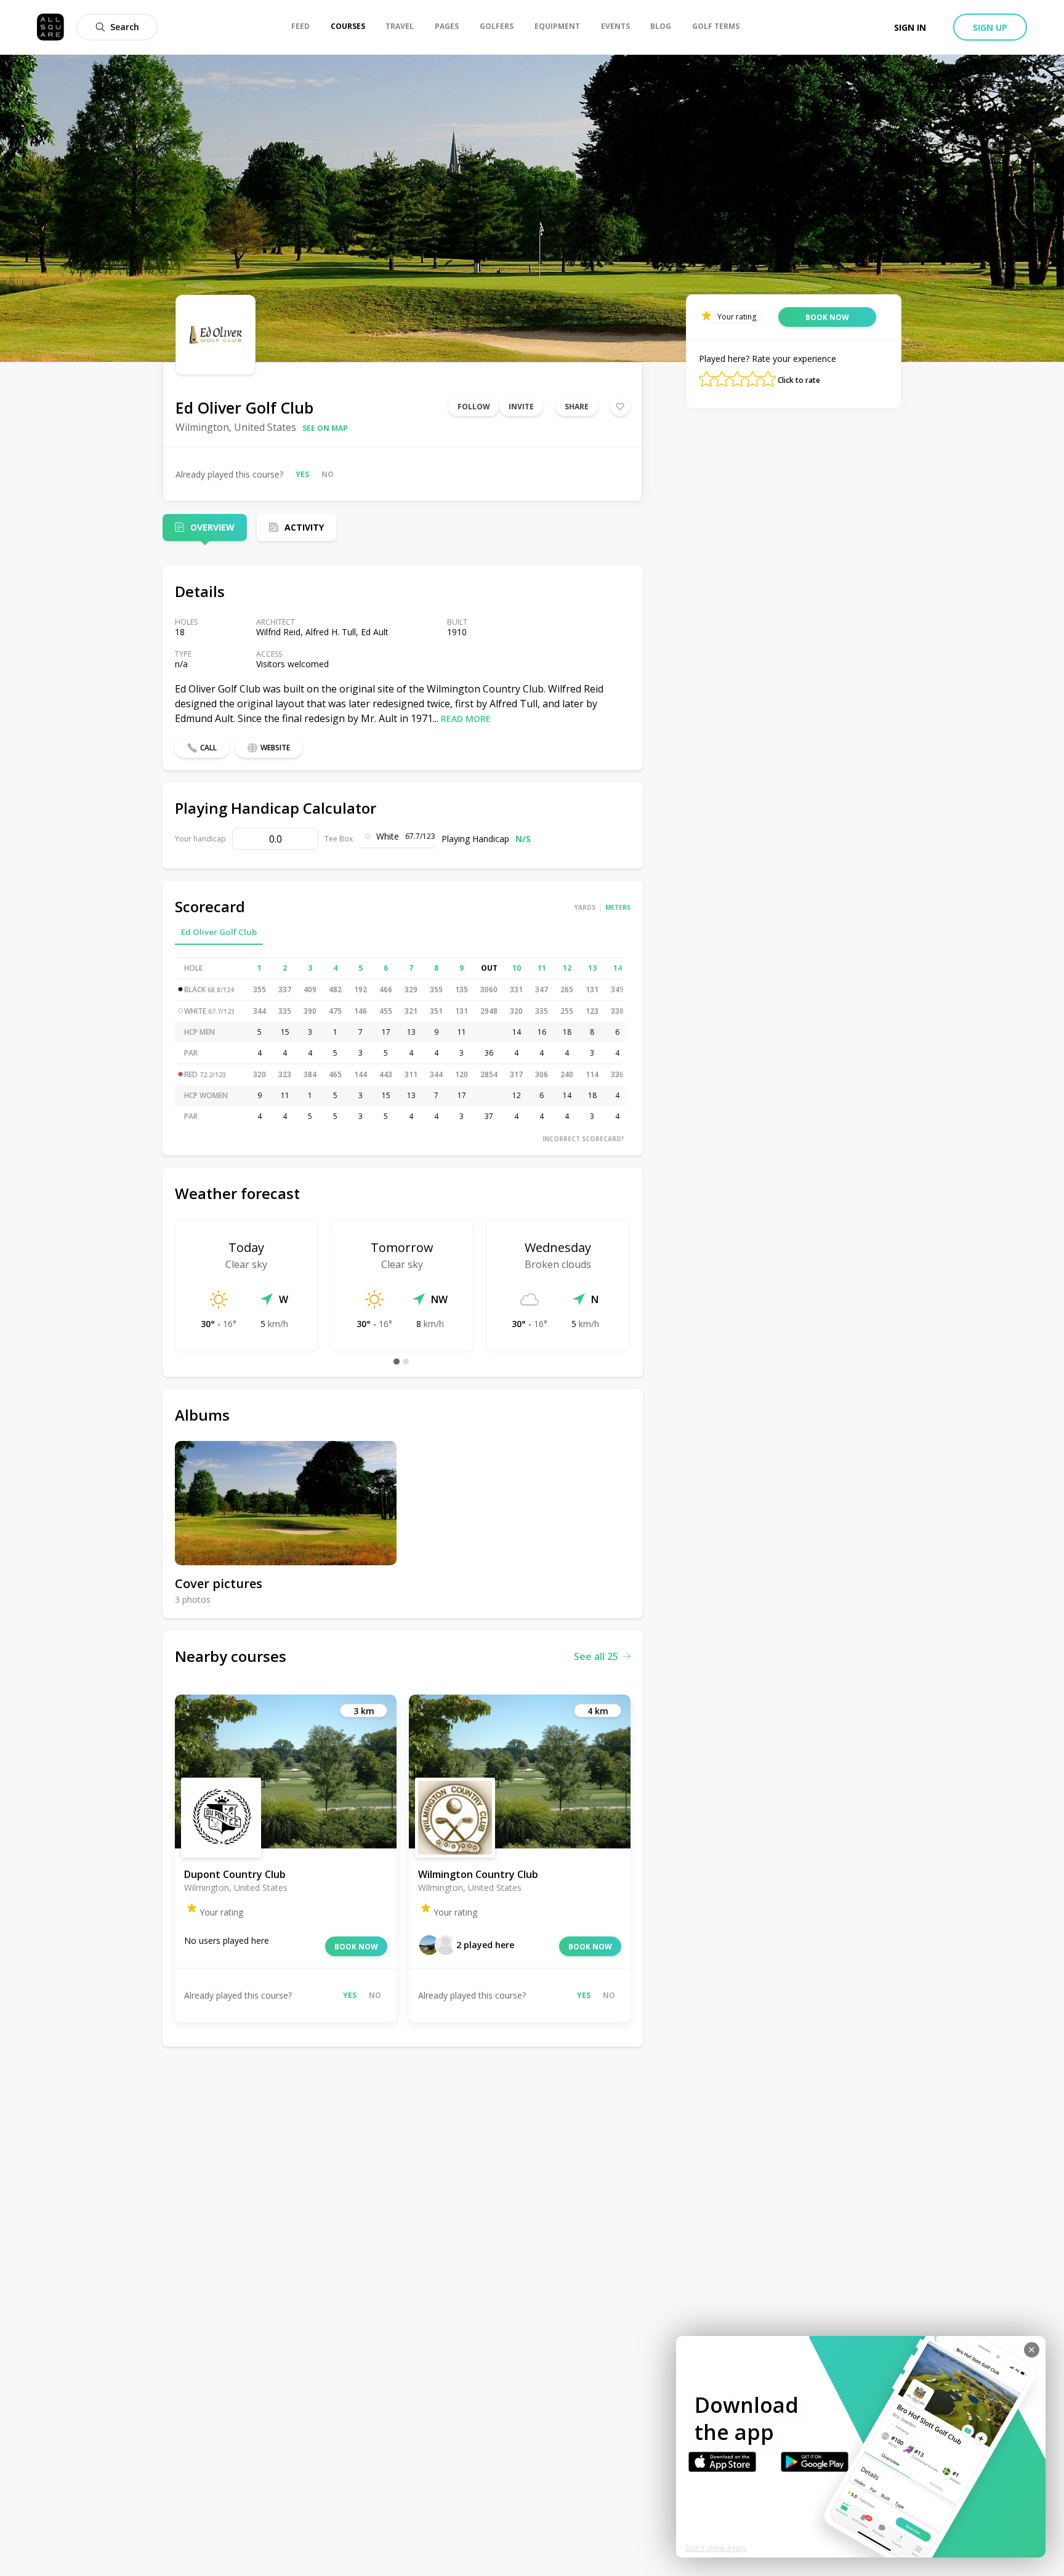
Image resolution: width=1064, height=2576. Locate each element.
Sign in (910, 27)
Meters (618, 907)
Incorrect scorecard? (583, 1139)
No (328, 474)
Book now (356, 1947)
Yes (302, 474)
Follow (474, 407)
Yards (585, 907)
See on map (325, 428)
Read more (466, 719)
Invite (521, 407)
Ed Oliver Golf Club (219, 932)
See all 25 (596, 1656)
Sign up (990, 27)
